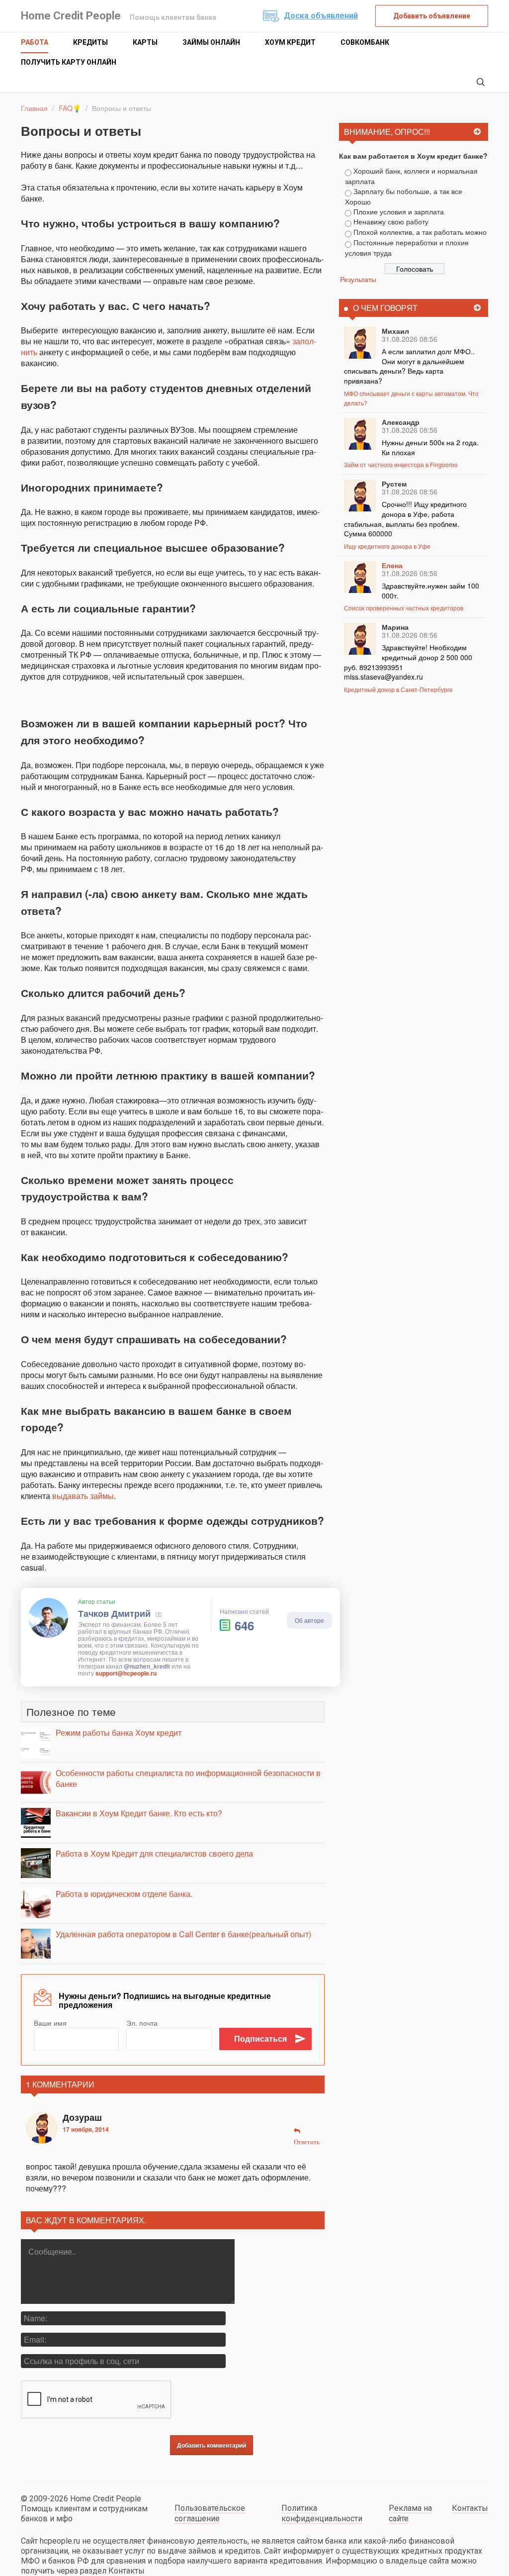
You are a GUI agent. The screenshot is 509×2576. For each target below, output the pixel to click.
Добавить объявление (432, 16)
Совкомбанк (365, 42)
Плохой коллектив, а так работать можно (420, 232)
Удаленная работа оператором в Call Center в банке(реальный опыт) (183, 1934)
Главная (34, 108)
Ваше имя (50, 2023)
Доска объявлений (321, 16)
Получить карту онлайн (69, 62)
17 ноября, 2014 (86, 2129)
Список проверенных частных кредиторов (404, 608)
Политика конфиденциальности (322, 2513)
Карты (145, 42)
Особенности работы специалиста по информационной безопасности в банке (188, 1778)
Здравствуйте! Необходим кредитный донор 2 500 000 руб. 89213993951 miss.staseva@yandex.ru (408, 662)
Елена (392, 565)
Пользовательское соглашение (210, 2513)
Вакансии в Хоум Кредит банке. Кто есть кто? (139, 1813)
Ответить (307, 2142)
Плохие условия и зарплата (399, 211)
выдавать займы (83, 1496)
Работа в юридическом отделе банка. (124, 1894)
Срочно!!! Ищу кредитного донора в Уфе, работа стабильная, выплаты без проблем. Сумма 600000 (405, 519)
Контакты (470, 2508)
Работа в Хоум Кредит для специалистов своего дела (154, 1853)
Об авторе (309, 1620)
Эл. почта (142, 2023)
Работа (35, 42)
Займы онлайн (211, 42)
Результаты (358, 279)
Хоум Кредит (290, 42)
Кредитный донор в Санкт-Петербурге (398, 689)
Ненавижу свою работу (391, 221)
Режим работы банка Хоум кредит (119, 1733)
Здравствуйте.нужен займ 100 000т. (430, 591)
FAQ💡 (70, 108)
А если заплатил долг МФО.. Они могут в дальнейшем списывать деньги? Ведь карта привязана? (409, 366)
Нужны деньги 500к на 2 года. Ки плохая (430, 447)
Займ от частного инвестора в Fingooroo (401, 464)
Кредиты (90, 42)
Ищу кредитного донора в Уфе (387, 546)
